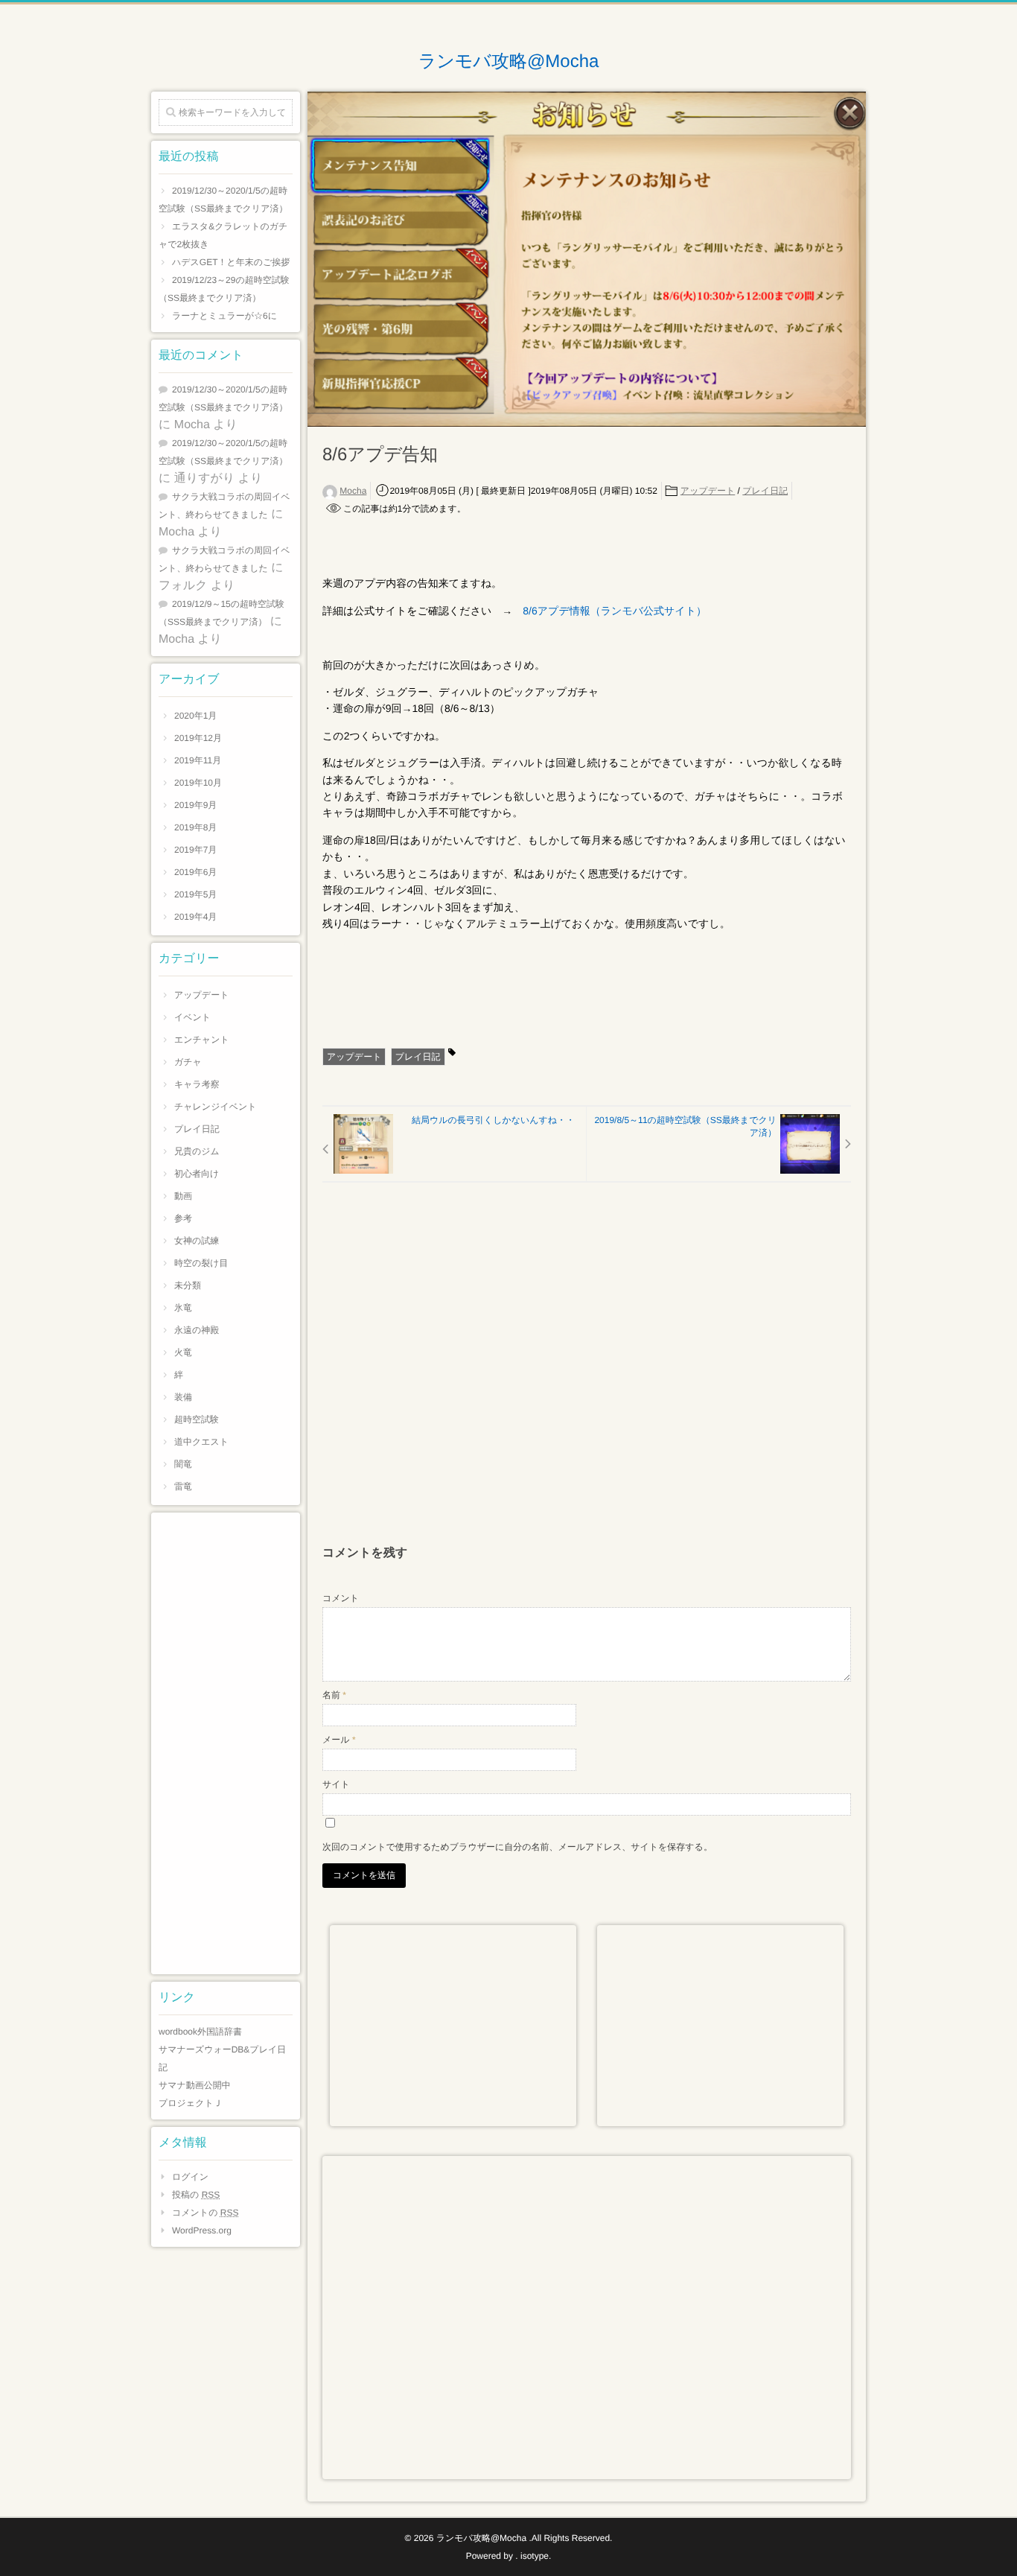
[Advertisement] (587, 1371)
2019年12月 (198, 738)
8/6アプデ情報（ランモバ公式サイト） (615, 611)
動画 (183, 1196)
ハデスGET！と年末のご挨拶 (231, 262)
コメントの (205, 2213)
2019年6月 (195, 872)
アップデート (708, 491)
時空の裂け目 (201, 1263)
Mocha (353, 491)
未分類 (188, 1285)
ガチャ (188, 1062)
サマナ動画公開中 (195, 2085)
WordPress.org (202, 2230)
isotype (535, 2556)
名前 (334, 1695)
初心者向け (197, 1174)
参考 (183, 1218)
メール (339, 1740)
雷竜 (183, 1486)
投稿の (196, 2195)
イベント (192, 1017)
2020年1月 (195, 716)
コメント (341, 1598)
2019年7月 (195, 850)
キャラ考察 (197, 1084)
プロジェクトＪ (191, 2103)
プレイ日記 (765, 491)
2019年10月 (198, 783)
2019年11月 (198, 760)
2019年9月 (195, 805)
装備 (183, 1397)
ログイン (190, 2177)
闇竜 (183, 1464)
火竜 (183, 1352)
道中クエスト (201, 1442)
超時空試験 (197, 1419)
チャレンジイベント (216, 1107)
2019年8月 (195, 827)
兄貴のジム (197, 1151)
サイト (336, 1784)
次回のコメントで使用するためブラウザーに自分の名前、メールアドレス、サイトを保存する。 (517, 1847)
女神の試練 (197, 1241)
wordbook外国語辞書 (200, 2032)
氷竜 (183, 1308)
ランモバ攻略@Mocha (509, 62)
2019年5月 (195, 894)
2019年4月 (195, 917)
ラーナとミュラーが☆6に (224, 316)
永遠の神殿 (197, 1330)
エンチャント (202, 1040)
